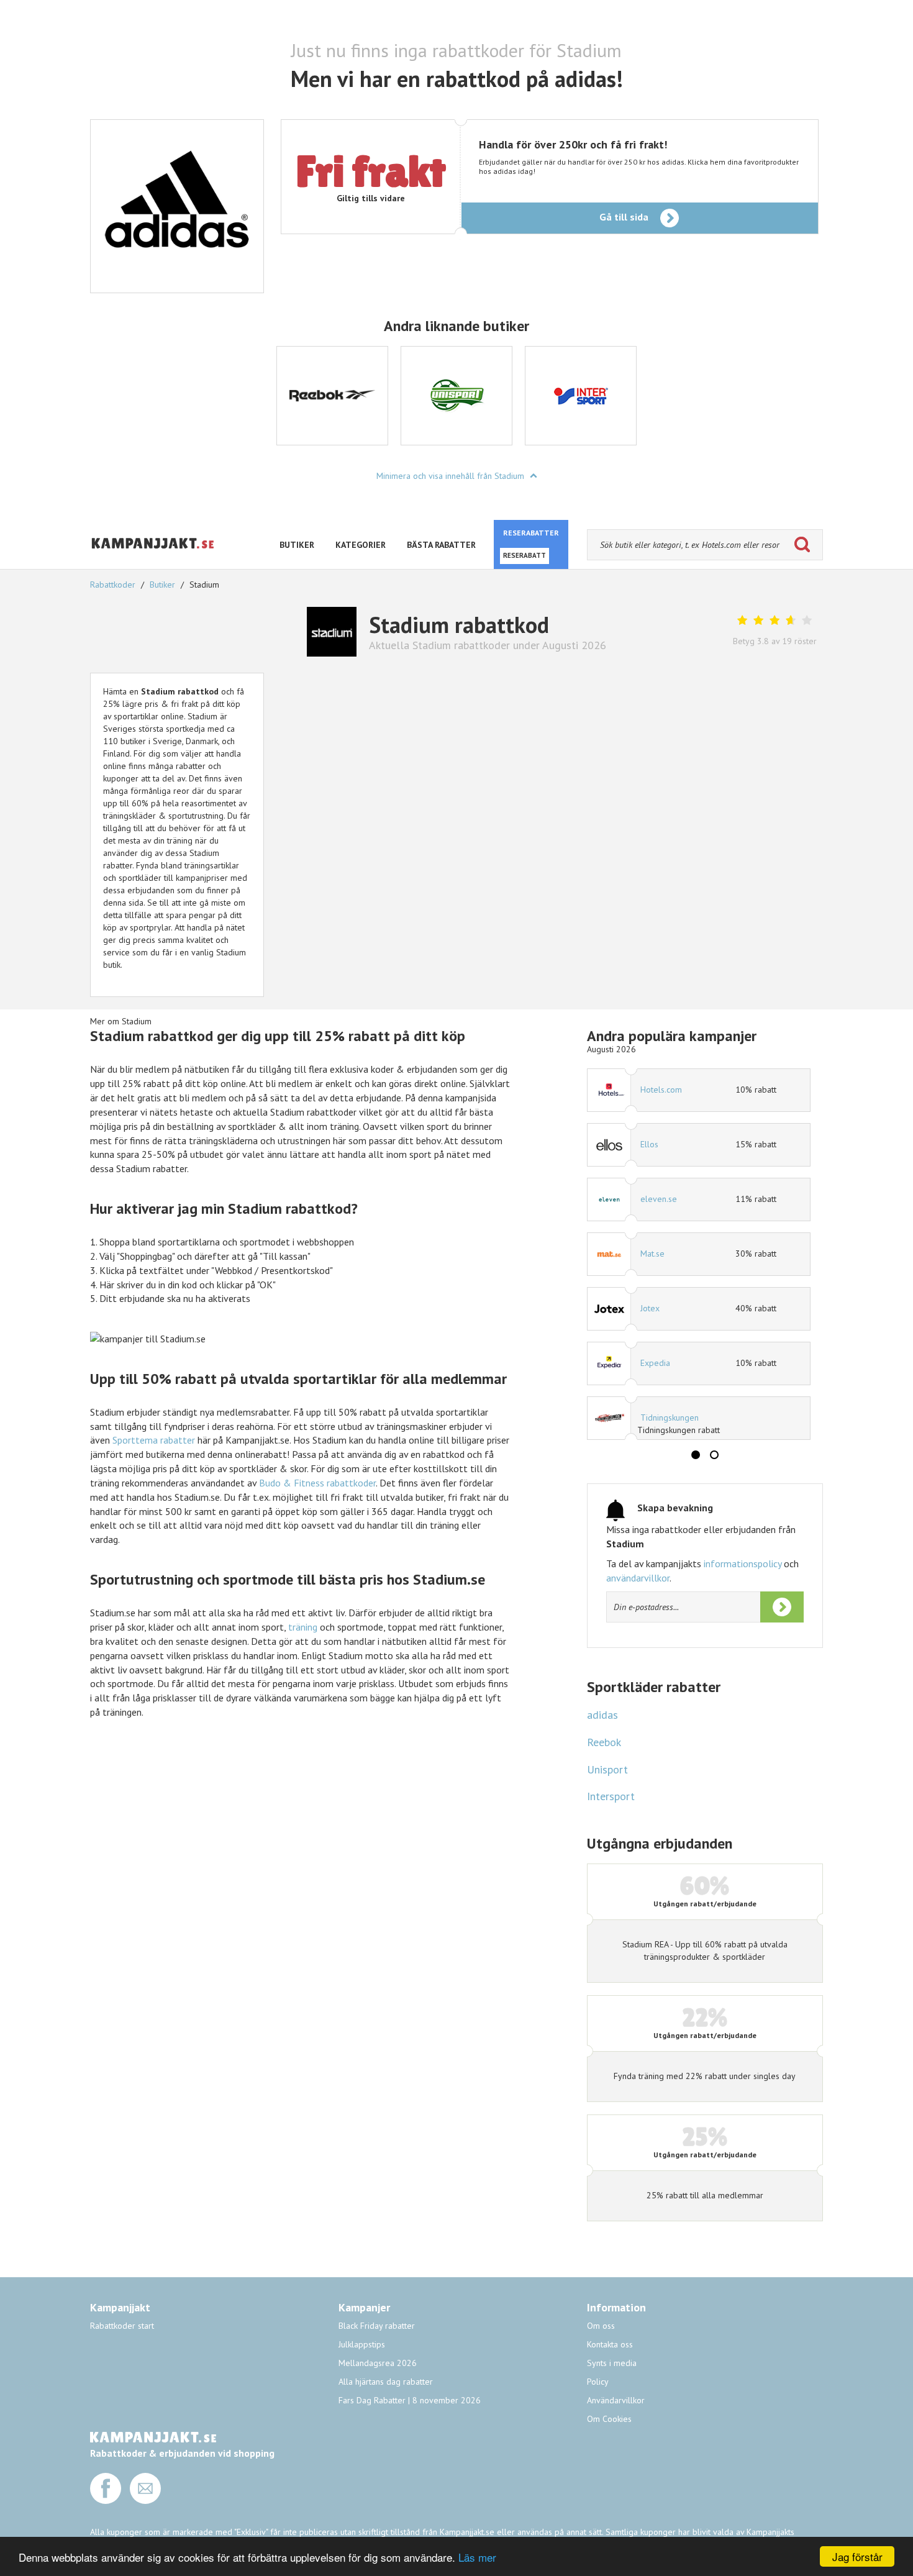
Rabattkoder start (122, 2326)
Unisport (607, 1769)
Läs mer (477, 2557)
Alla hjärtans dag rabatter (386, 2382)
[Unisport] (457, 396)
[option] (332, 396)
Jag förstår (857, 2556)
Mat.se (652, 1254)
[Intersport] (581, 396)
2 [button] (714, 1455)
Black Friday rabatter (377, 2326)
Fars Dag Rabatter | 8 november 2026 (410, 2400)
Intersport (611, 1796)
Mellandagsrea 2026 (378, 2363)
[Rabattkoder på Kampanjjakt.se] (153, 559)
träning (303, 1627)
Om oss (601, 2326)
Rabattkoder (114, 585)
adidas (602, 1715)
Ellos (649, 1144)
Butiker (162, 585)
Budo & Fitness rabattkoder (317, 1483)
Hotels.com (661, 1090)
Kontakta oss (610, 2344)
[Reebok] (332, 396)
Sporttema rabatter (154, 1440)
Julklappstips (362, 2344)
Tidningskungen (670, 1418)
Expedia (655, 1363)
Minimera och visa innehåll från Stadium (452, 476)
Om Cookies (609, 2419)
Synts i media (612, 2363)
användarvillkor (638, 1578)
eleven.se (659, 1199)
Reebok (604, 1742)
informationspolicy (743, 1563)
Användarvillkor (616, 2400)
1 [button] (696, 1455)
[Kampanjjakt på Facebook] (106, 2501)
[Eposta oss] (145, 2501)
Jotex (650, 1308)
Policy (598, 2382)
